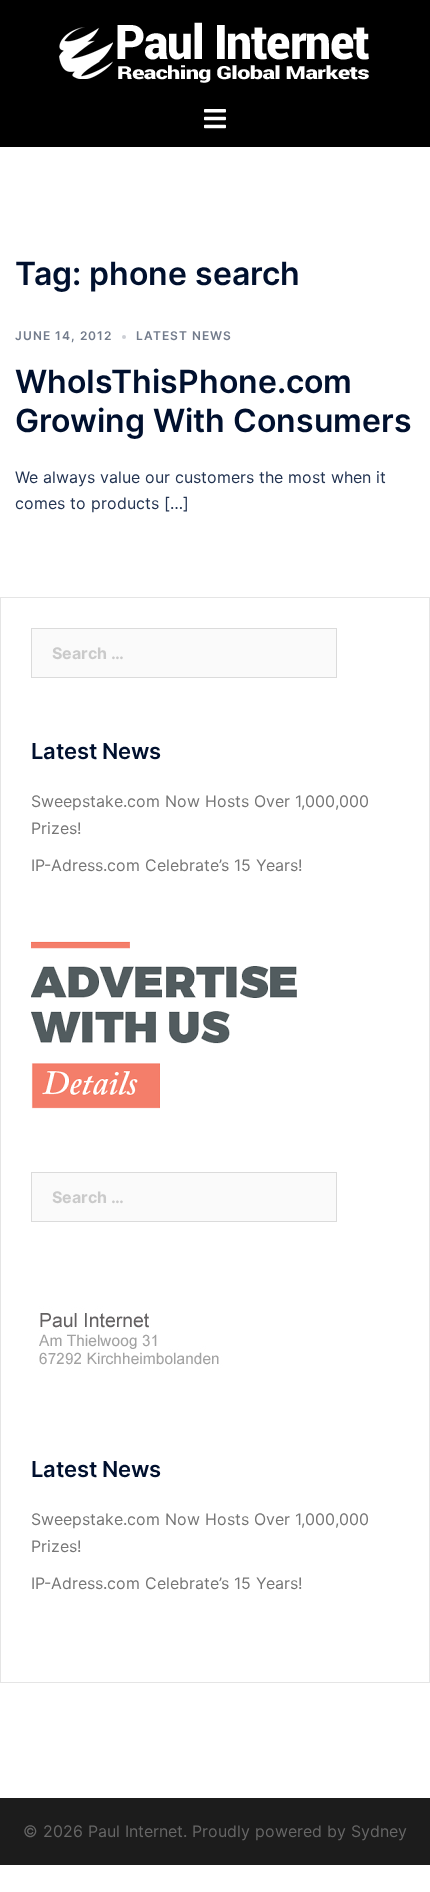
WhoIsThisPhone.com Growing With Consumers (213, 401)
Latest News (184, 335)
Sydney (379, 1831)
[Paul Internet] (215, 50)
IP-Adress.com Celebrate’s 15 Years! (166, 865)
